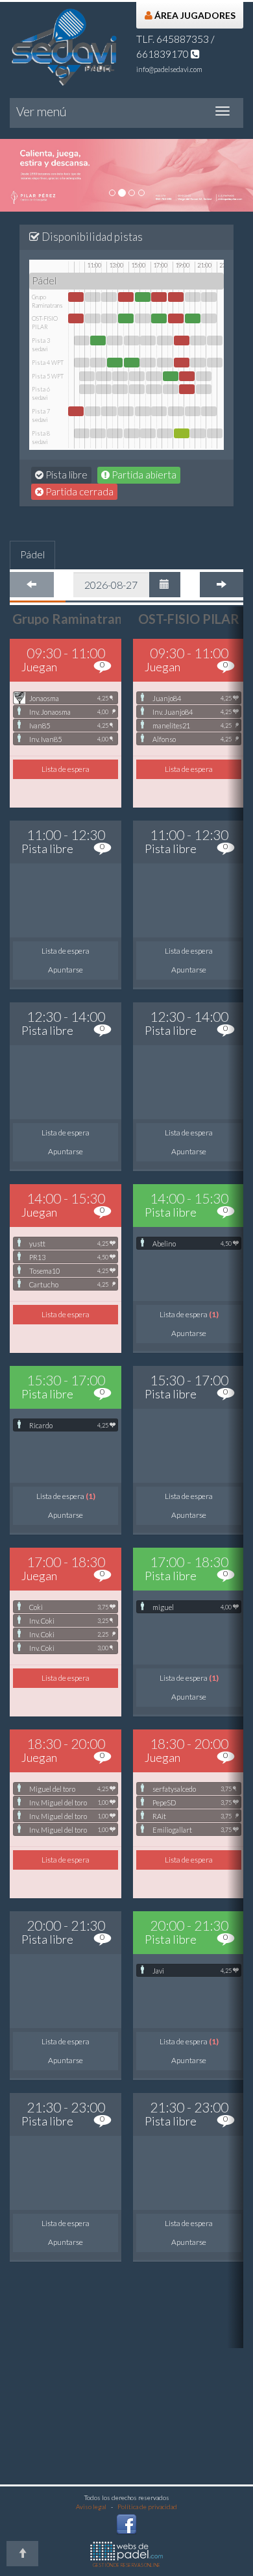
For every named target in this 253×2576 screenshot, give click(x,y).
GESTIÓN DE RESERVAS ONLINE (126, 2565)
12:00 (104, 376)
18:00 (171, 376)
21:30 (209, 297)
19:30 (187, 376)
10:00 (82, 341)
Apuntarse (66, 970)
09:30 (76, 297)
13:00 (115, 341)
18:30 (176, 297)
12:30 (109, 297)
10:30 (87, 376)
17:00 (159, 297)
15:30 (143, 297)
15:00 (137, 376)
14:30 (132, 341)
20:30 (198, 341)
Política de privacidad (147, 2507)
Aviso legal (91, 2507)
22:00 (215, 341)
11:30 (98, 341)
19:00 (182, 341)
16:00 (148, 341)
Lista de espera (66, 769)
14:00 (126, 297)
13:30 (120, 376)
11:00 (93, 297)
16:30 (154, 376)
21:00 (204, 376)
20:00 (193, 297)
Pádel (32, 554)
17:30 (165, 341)
